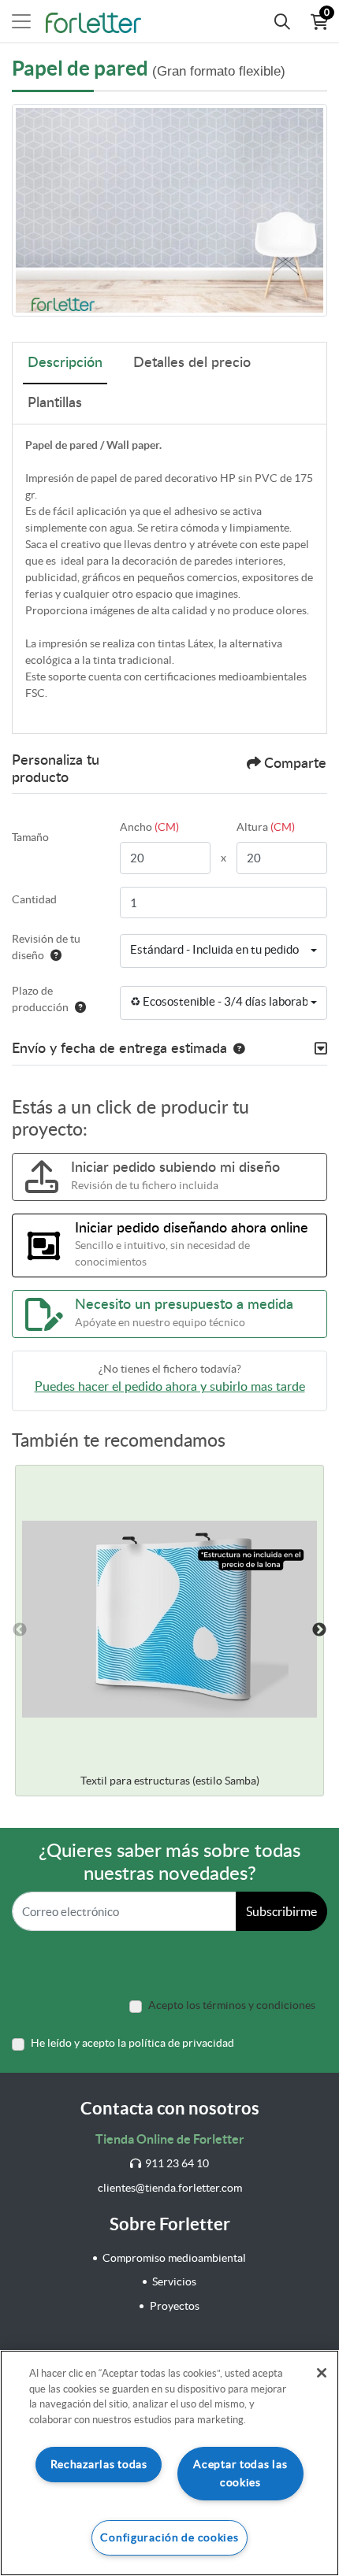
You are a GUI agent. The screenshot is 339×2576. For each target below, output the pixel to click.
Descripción (65, 363)
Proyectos (175, 2306)
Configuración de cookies (169, 2537)
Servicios (174, 2281)
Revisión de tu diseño (46, 947)
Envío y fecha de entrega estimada (119, 1049)
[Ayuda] (53, 955)
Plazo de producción (40, 999)
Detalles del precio (192, 363)
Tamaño (30, 837)
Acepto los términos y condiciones (232, 2005)
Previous (20, 1630)
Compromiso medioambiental (174, 2258)
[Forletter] (93, 21)
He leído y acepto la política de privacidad (132, 2043)
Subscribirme (281, 1911)
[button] (236, 1049)
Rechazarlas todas (99, 2464)
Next (319, 1630)
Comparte (295, 764)
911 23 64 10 (177, 2163)
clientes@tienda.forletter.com (170, 2188)
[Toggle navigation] (21, 21)
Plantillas (55, 403)
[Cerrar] (322, 2373)
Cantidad (34, 899)
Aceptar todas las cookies (240, 2473)
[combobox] (224, 951)
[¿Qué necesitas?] (282, 21)
